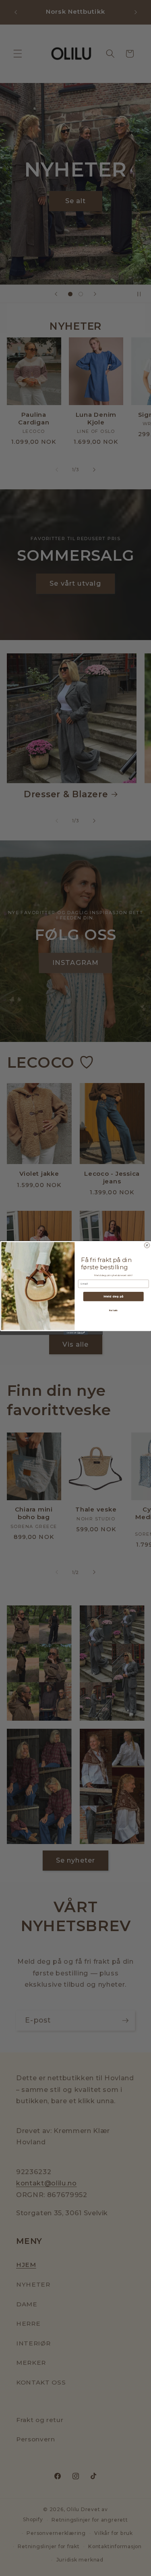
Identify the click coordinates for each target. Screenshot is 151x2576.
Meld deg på (113, 1296)
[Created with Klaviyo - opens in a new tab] (76, 1333)
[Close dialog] (147, 1245)
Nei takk (113, 1311)
